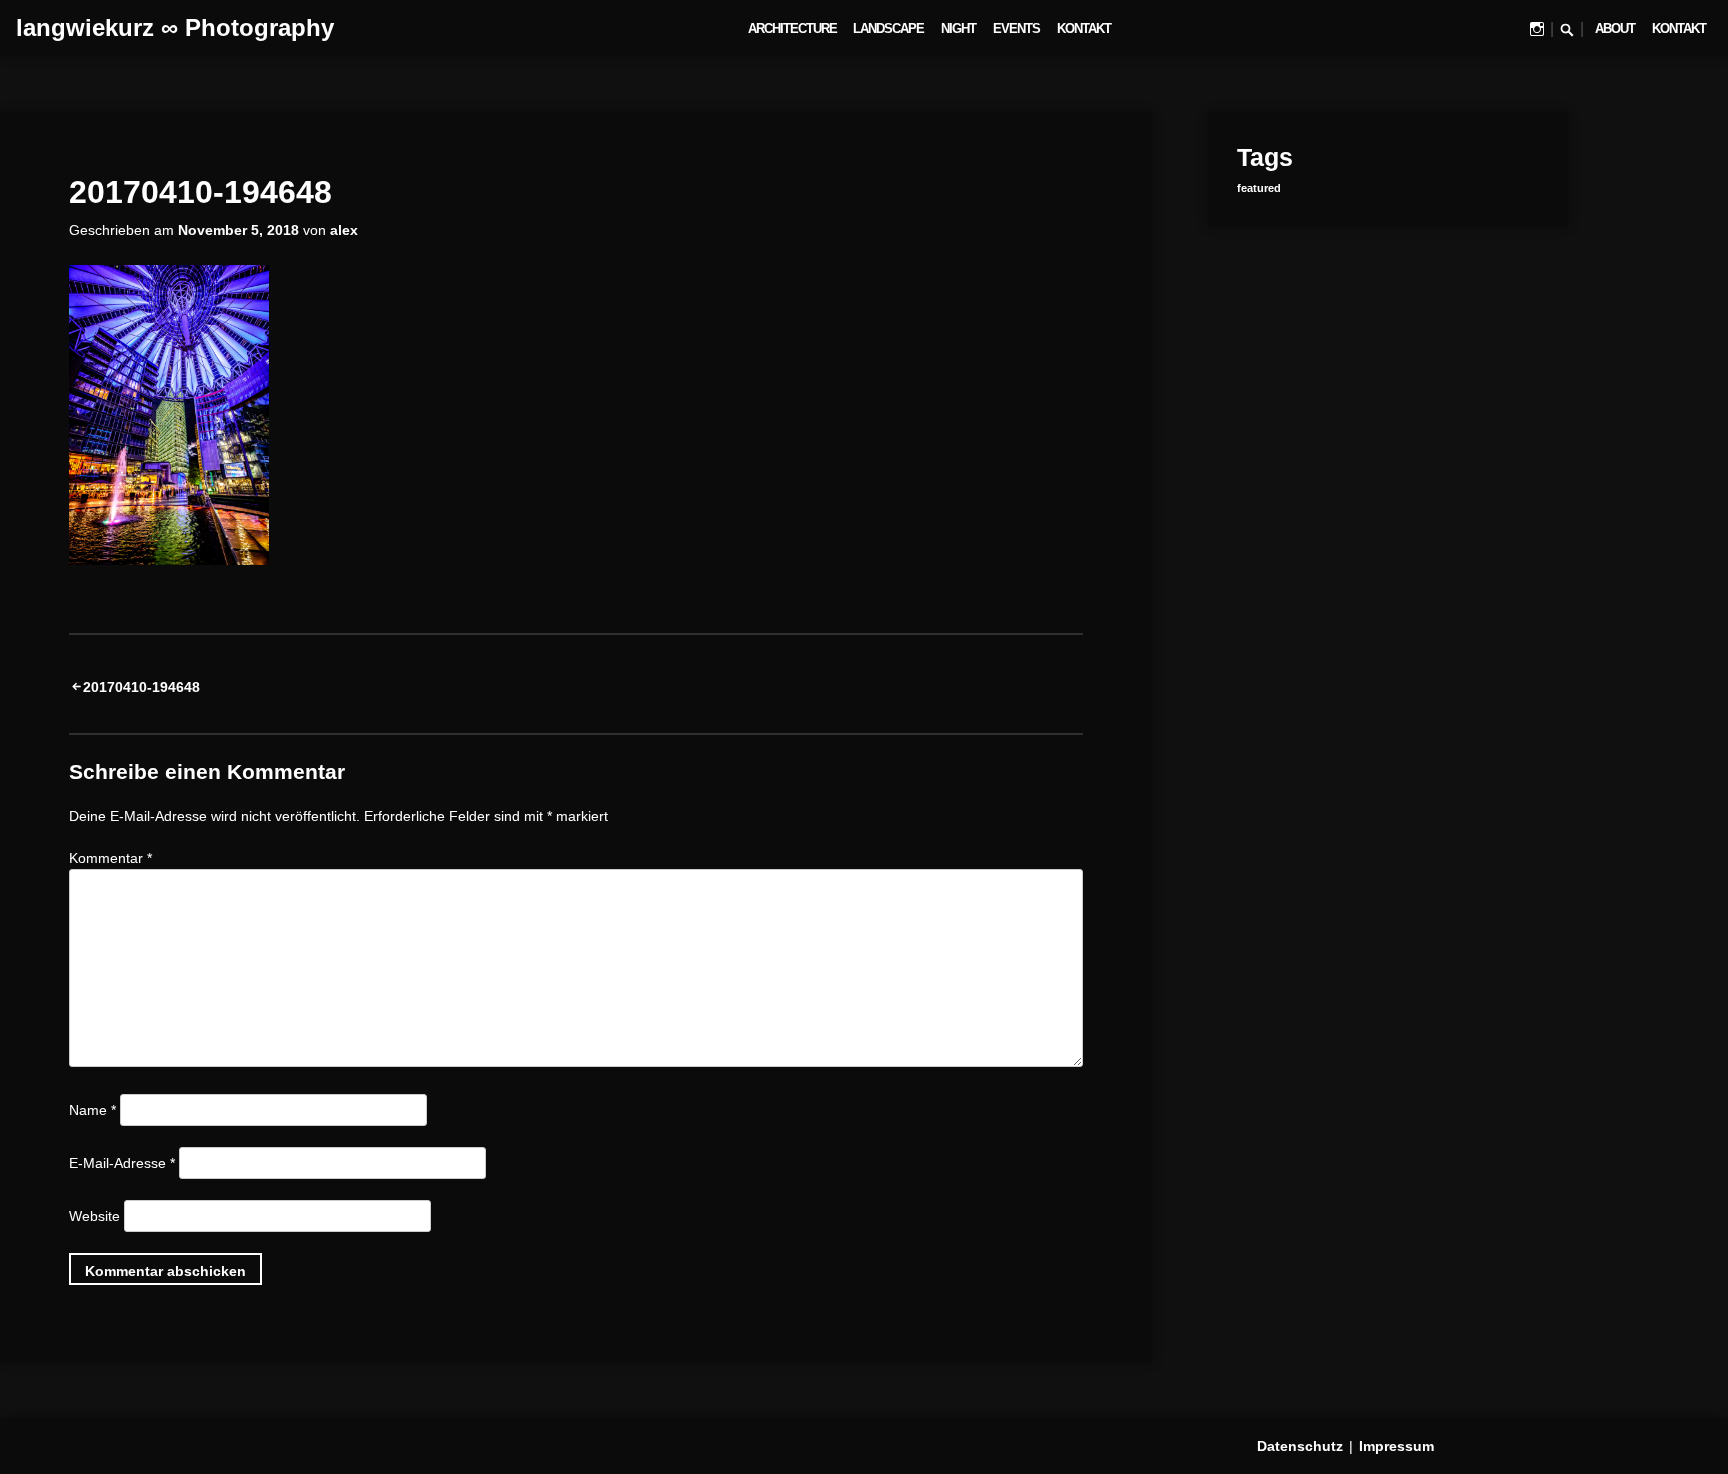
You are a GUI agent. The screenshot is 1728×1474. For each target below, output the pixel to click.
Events (1016, 28)
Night (958, 28)
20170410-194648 (141, 687)
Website (94, 1216)
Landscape (888, 28)
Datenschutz (1300, 1446)
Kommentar (110, 858)
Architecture (792, 28)
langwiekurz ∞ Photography (175, 27)
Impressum (1396, 1446)
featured (1259, 188)
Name (92, 1110)
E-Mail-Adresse (122, 1163)
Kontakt (1084, 28)
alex (344, 230)
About (1615, 28)
